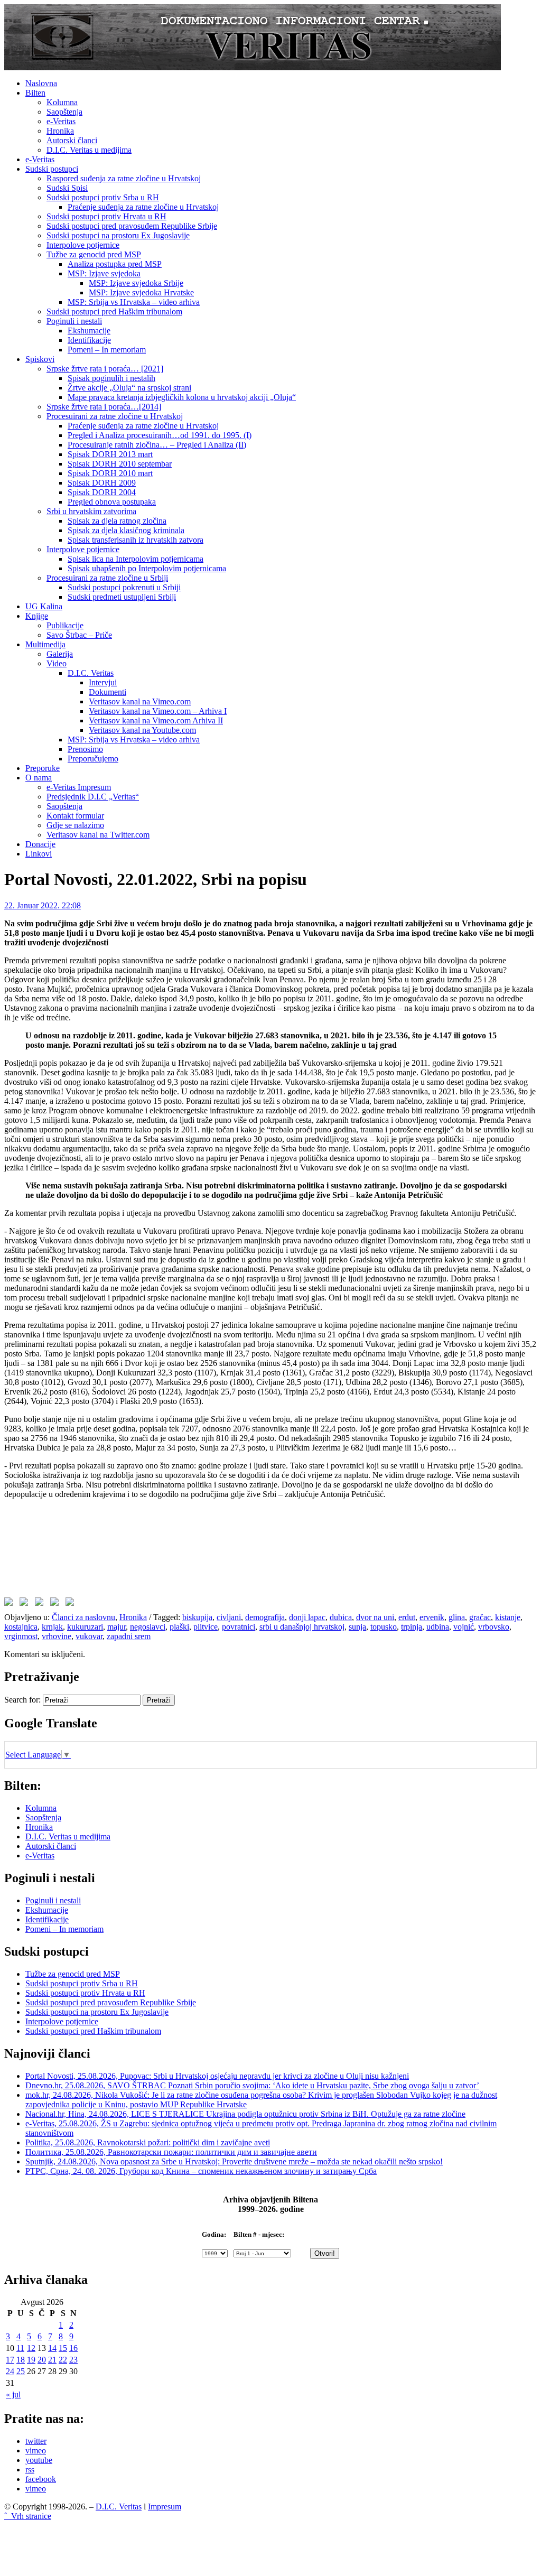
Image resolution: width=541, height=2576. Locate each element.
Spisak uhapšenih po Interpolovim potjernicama (147, 568)
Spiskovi (40, 359)
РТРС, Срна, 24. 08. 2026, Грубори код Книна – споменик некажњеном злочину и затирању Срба (201, 2171)
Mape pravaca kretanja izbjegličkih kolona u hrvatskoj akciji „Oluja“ (182, 397)
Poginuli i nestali (74, 321)
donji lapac (307, 1617)
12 (31, 2348)
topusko (384, 1627)
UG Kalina (44, 606)
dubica (341, 1617)
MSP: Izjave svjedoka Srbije (136, 283)
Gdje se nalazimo (75, 825)
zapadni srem (129, 1636)
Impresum (165, 2507)
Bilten (35, 93)
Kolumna (62, 102)
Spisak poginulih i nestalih (111, 378)
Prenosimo (85, 749)
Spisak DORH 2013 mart (110, 454)
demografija (265, 1617)
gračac (480, 1617)
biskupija (197, 1617)
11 (20, 2348)
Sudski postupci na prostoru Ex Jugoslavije (118, 235)
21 (52, 2360)
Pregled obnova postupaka (112, 502)
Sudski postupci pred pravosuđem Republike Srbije (132, 226)
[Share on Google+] (41, 1604)
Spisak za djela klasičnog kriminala (126, 530)
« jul (13, 2394)
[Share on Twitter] (26, 1604)
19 (31, 2360)
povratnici (239, 1627)
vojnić (464, 1627)
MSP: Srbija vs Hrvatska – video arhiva (134, 302)
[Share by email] (72, 1604)
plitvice (206, 1627)
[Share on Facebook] (11, 1604)
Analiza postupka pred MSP (115, 264)
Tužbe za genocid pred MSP (94, 254)
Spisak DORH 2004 (102, 492)
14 (52, 2348)
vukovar (89, 1636)
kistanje (508, 1617)
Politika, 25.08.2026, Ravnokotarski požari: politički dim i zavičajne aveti (148, 2142)
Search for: (22, 1700)
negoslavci (148, 1627)
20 (42, 2360)
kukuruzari (85, 1627)
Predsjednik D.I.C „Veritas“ (93, 797)
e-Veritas (61, 121)
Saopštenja (64, 112)
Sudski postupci (52, 169)
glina (457, 1617)
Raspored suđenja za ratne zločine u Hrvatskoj (124, 178)
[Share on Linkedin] (57, 1604)
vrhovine (57, 1636)
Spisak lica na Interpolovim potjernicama (136, 559)
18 (21, 2360)
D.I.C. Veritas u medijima (89, 150)
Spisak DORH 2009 (102, 483)
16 (73, 2348)
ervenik (432, 1617)
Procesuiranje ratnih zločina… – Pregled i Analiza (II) (157, 445)
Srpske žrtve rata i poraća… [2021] (105, 369)
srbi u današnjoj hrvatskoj (302, 1627)
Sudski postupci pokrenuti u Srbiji (124, 587)
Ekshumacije (89, 331)
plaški (179, 1627)
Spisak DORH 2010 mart (110, 473)
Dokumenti (108, 692)
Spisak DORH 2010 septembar (120, 464)
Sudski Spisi (67, 188)
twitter (36, 2441)
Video (57, 663)
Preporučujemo (93, 759)
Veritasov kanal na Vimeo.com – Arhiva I (158, 711)
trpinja (412, 1627)
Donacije (40, 844)
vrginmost (21, 1636)
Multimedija (45, 644)
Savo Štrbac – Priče (79, 635)
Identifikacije (89, 340)
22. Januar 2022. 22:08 (43, 905)
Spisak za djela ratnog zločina (117, 521)
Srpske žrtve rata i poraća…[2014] (104, 407)
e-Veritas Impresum (79, 787)
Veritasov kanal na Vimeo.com (140, 701)
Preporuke (43, 768)
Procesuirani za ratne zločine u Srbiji (107, 578)
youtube (39, 2460)
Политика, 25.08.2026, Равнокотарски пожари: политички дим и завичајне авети (171, 2152)
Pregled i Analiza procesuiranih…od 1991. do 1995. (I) (160, 435)
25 (21, 2371)
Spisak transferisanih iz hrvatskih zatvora (136, 540)
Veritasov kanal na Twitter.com (98, 835)
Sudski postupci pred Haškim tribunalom (114, 311)
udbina (438, 1627)
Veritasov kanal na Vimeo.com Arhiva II (156, 720)
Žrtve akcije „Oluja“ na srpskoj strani (129, 388)
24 (10, 2371)
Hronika (60, 131)
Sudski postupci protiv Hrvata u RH (106, 216)
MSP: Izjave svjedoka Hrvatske (141, 292)
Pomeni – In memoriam (107, 350)
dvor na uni (375, 1617)
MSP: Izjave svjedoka (104, 273)
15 (63, 2348)
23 (73, 2360)
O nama (39, 778)
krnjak (52, 1627)
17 (10, 2360)
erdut (407, 1617)
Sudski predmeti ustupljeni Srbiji (122, 597)
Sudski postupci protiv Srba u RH (103, 197)
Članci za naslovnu (83, 1617)
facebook (41, 2479)
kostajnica (21, 1627)
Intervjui (103, 682)
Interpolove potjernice (83, 245)
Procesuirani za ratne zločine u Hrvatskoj (115, 416)
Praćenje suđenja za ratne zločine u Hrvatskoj (143, 207)
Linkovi (39, 854)
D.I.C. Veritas (91, 673)
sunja (357, 1627)
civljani (229, 1617)
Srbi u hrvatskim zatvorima (91, 511)
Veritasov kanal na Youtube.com (142, 730)
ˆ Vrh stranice (28, 2516)
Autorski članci (72, 140)
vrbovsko (494, 1627)
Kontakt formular (75, 816)
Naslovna (41, 83)
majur (116, 1627)
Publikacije (65, 625)
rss (30, 2470)
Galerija (60, 654)
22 (63, 2360)
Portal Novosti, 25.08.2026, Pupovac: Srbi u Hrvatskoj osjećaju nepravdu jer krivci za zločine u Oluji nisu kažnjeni (217, 2076)
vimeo (36, 2451)
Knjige (37, 616)
